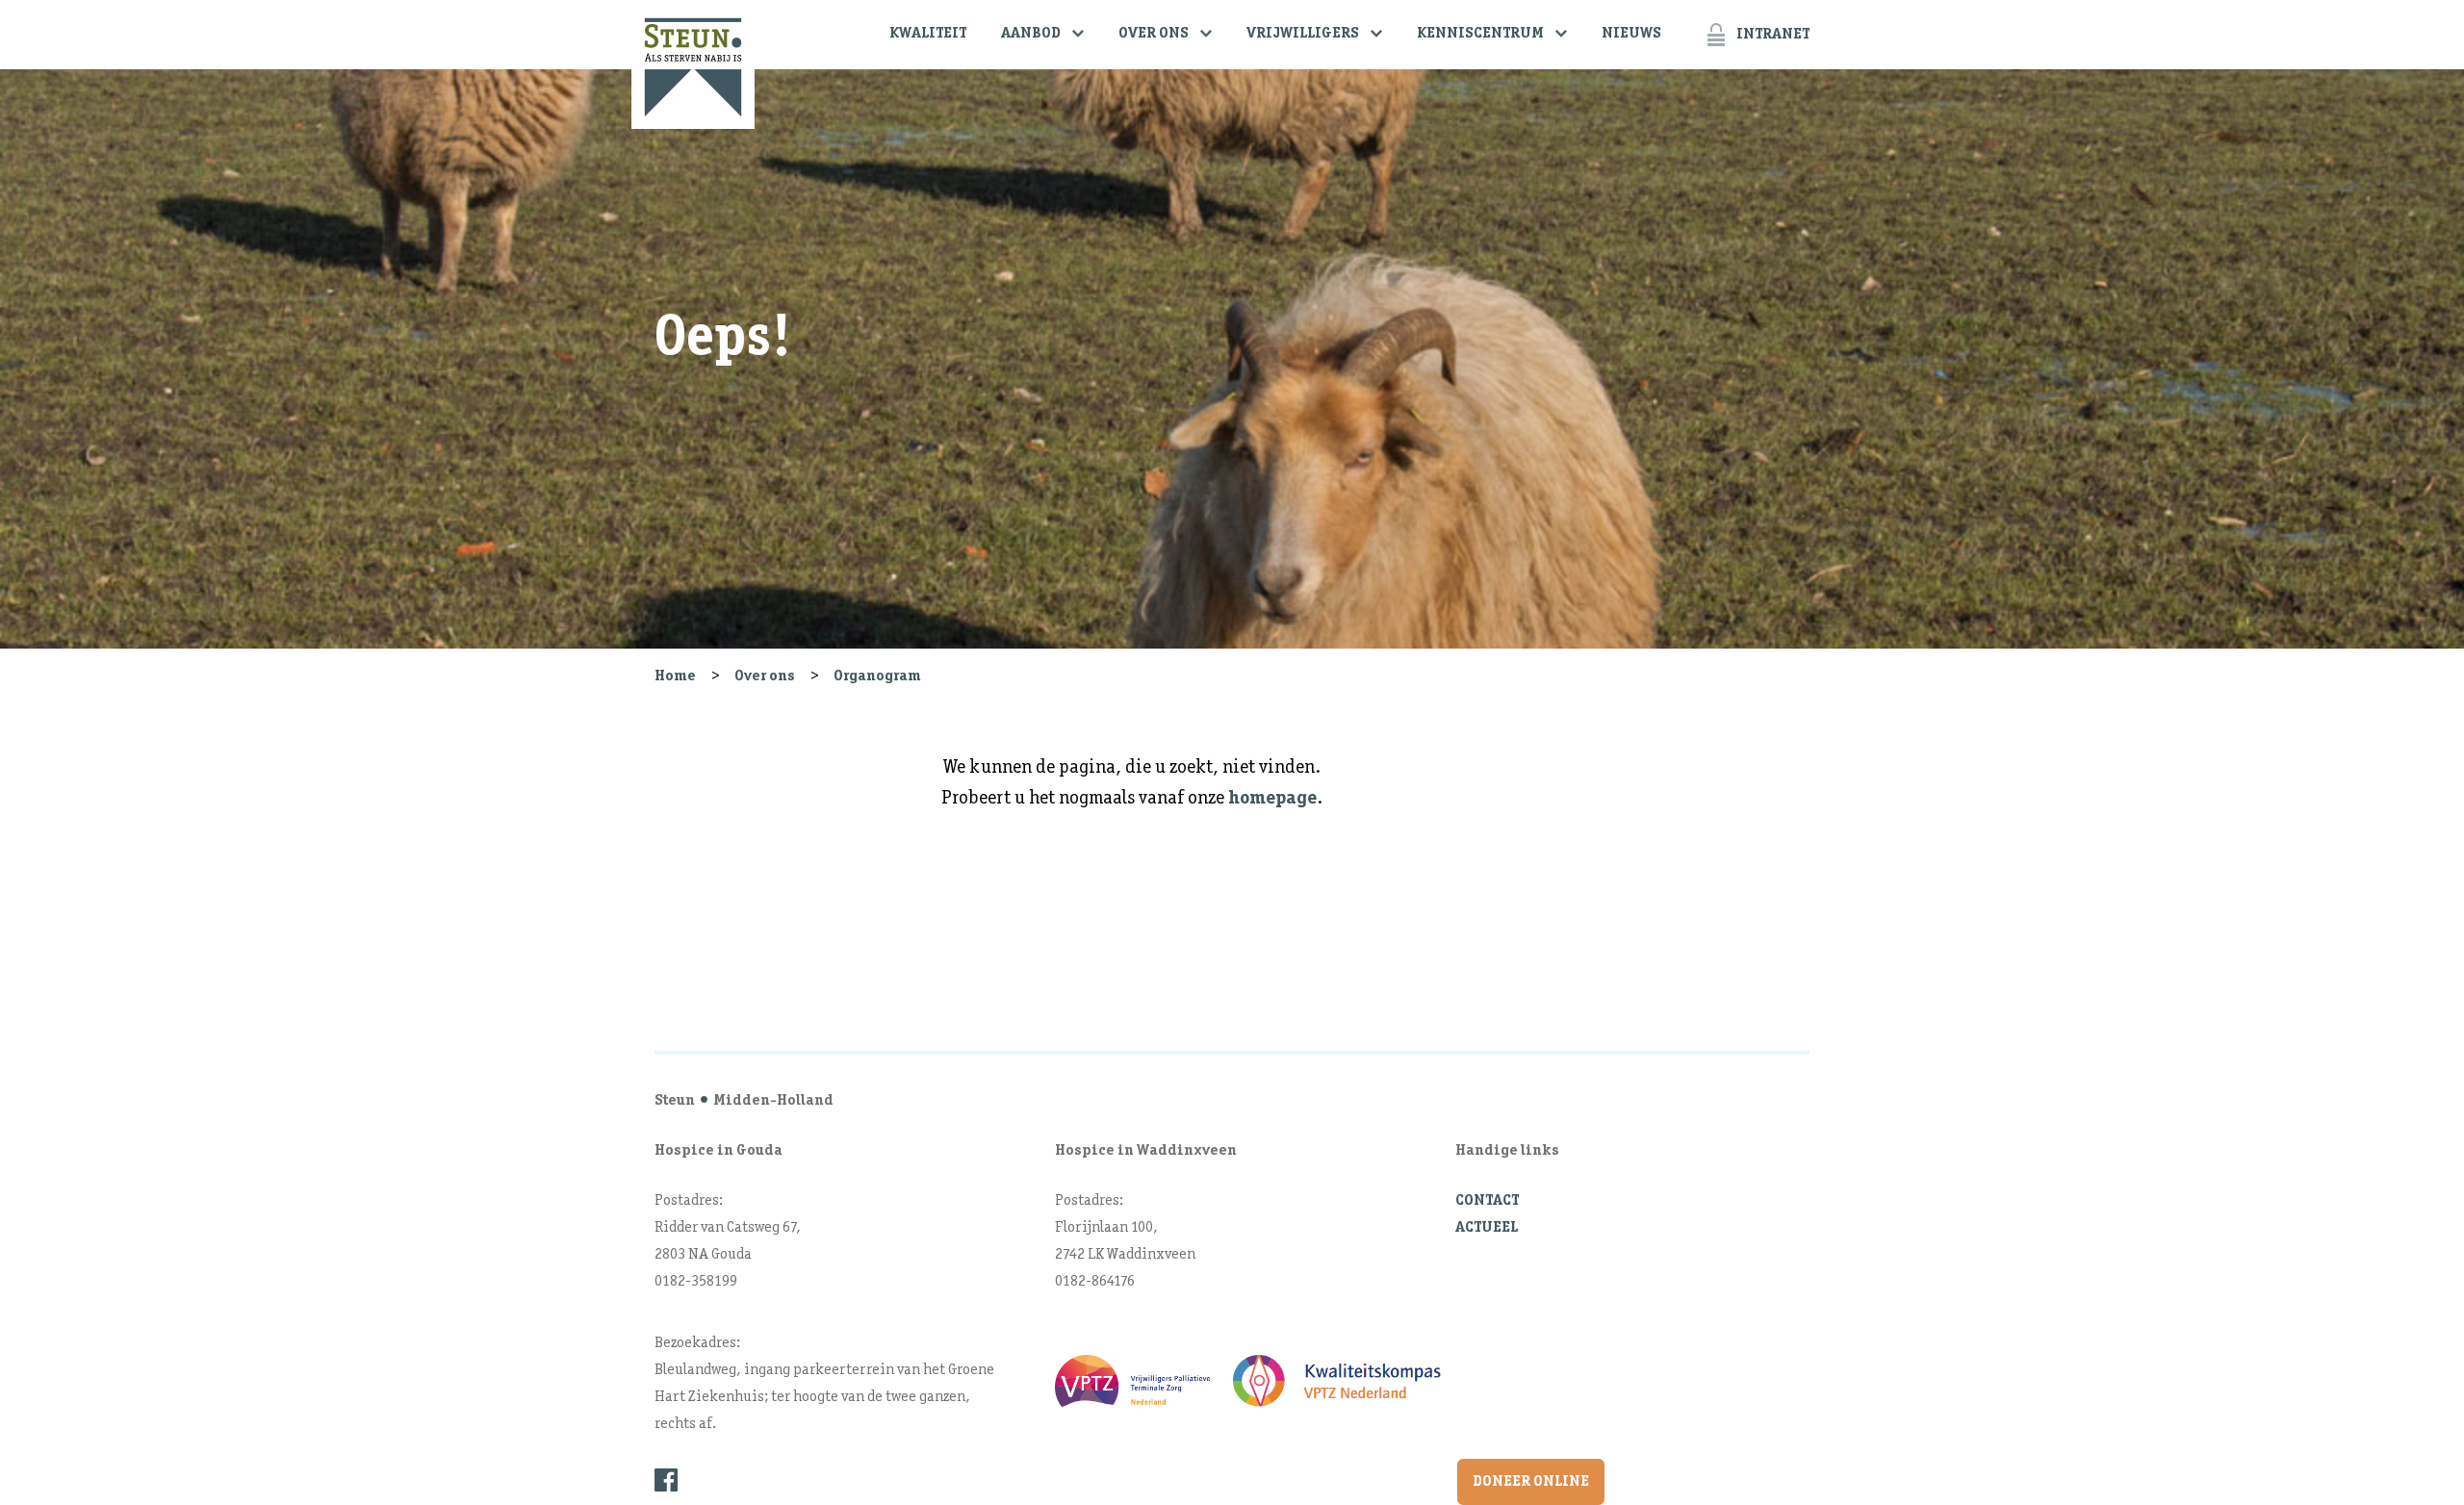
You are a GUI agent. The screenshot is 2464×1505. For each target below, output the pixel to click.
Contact (1487, 1201)
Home (675, 676)
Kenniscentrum (1480, 34)
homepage (1272, 799)
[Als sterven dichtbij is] (693, 64)
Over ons (1154, 34)
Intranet (1773, 35)
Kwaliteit (928, 34)
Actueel (1487, 1228)
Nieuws (1631, 34)
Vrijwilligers (1303, 34)
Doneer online (1531, 1482)
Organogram (877, 676)
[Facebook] (666, 1480)
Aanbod (1031, 34)
